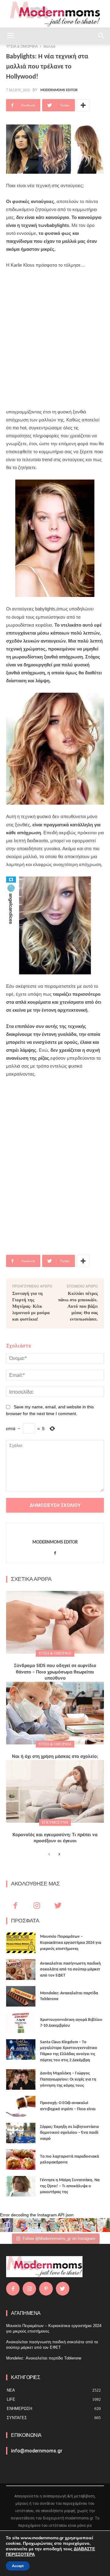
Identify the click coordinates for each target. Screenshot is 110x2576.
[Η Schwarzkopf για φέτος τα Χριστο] (89, 2225)
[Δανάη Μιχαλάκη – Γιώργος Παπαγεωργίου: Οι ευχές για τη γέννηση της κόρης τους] (21, 2079)
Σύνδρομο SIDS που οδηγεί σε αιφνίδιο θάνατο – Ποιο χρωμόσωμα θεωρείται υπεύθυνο (55, 1672)
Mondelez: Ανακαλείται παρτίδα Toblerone (44, 2358)
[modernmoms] (55, 14)
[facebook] (55, 1552)
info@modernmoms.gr (37, 2451)
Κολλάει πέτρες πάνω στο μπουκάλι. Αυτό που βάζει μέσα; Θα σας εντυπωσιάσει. (78, 1306)
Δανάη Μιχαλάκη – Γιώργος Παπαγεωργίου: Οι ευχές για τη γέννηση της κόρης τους (68, 2079)
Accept (18, 2566)
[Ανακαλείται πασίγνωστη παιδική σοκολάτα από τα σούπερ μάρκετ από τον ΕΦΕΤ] (21, 1969)
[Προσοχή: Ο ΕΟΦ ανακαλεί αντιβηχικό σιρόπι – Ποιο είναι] (21, 2106)
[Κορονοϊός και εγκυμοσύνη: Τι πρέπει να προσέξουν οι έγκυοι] (55, 1791)
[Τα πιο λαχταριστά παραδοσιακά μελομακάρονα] (21, 2160)
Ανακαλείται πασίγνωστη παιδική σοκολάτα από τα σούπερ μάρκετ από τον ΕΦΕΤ (70, 1970)
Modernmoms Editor (59, 90)
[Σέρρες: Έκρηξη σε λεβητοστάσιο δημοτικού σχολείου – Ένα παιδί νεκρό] (21, 2133)
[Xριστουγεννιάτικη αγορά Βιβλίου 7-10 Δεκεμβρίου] (21, 2023)
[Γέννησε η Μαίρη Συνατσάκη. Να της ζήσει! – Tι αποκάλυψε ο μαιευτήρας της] (21, 2186)
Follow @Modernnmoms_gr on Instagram (59, 2239)
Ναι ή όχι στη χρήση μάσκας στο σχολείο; (55, 1757)
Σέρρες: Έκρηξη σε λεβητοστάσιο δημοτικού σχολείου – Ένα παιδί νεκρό (70, 2133)
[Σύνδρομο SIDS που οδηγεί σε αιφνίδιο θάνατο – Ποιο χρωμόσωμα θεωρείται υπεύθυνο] (55, 1622)
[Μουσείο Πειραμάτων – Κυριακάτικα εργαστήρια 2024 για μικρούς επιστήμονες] (21, 1943)
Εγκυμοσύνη (55, 1822)
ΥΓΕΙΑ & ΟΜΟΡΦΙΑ (55, 1653)
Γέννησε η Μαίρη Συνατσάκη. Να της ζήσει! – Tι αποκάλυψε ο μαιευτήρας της (70, 2186)
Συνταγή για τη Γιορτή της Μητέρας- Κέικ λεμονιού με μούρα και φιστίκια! (31, 1306)
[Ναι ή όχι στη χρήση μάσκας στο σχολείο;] (55, 1713)
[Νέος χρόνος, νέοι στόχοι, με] (48, 2225)
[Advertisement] (55, 335)
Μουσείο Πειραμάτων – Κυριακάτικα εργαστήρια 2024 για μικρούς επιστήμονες (71, 1943)
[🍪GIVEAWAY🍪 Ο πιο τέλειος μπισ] (76, 2225)
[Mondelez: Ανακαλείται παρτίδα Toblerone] (21, 1996)
